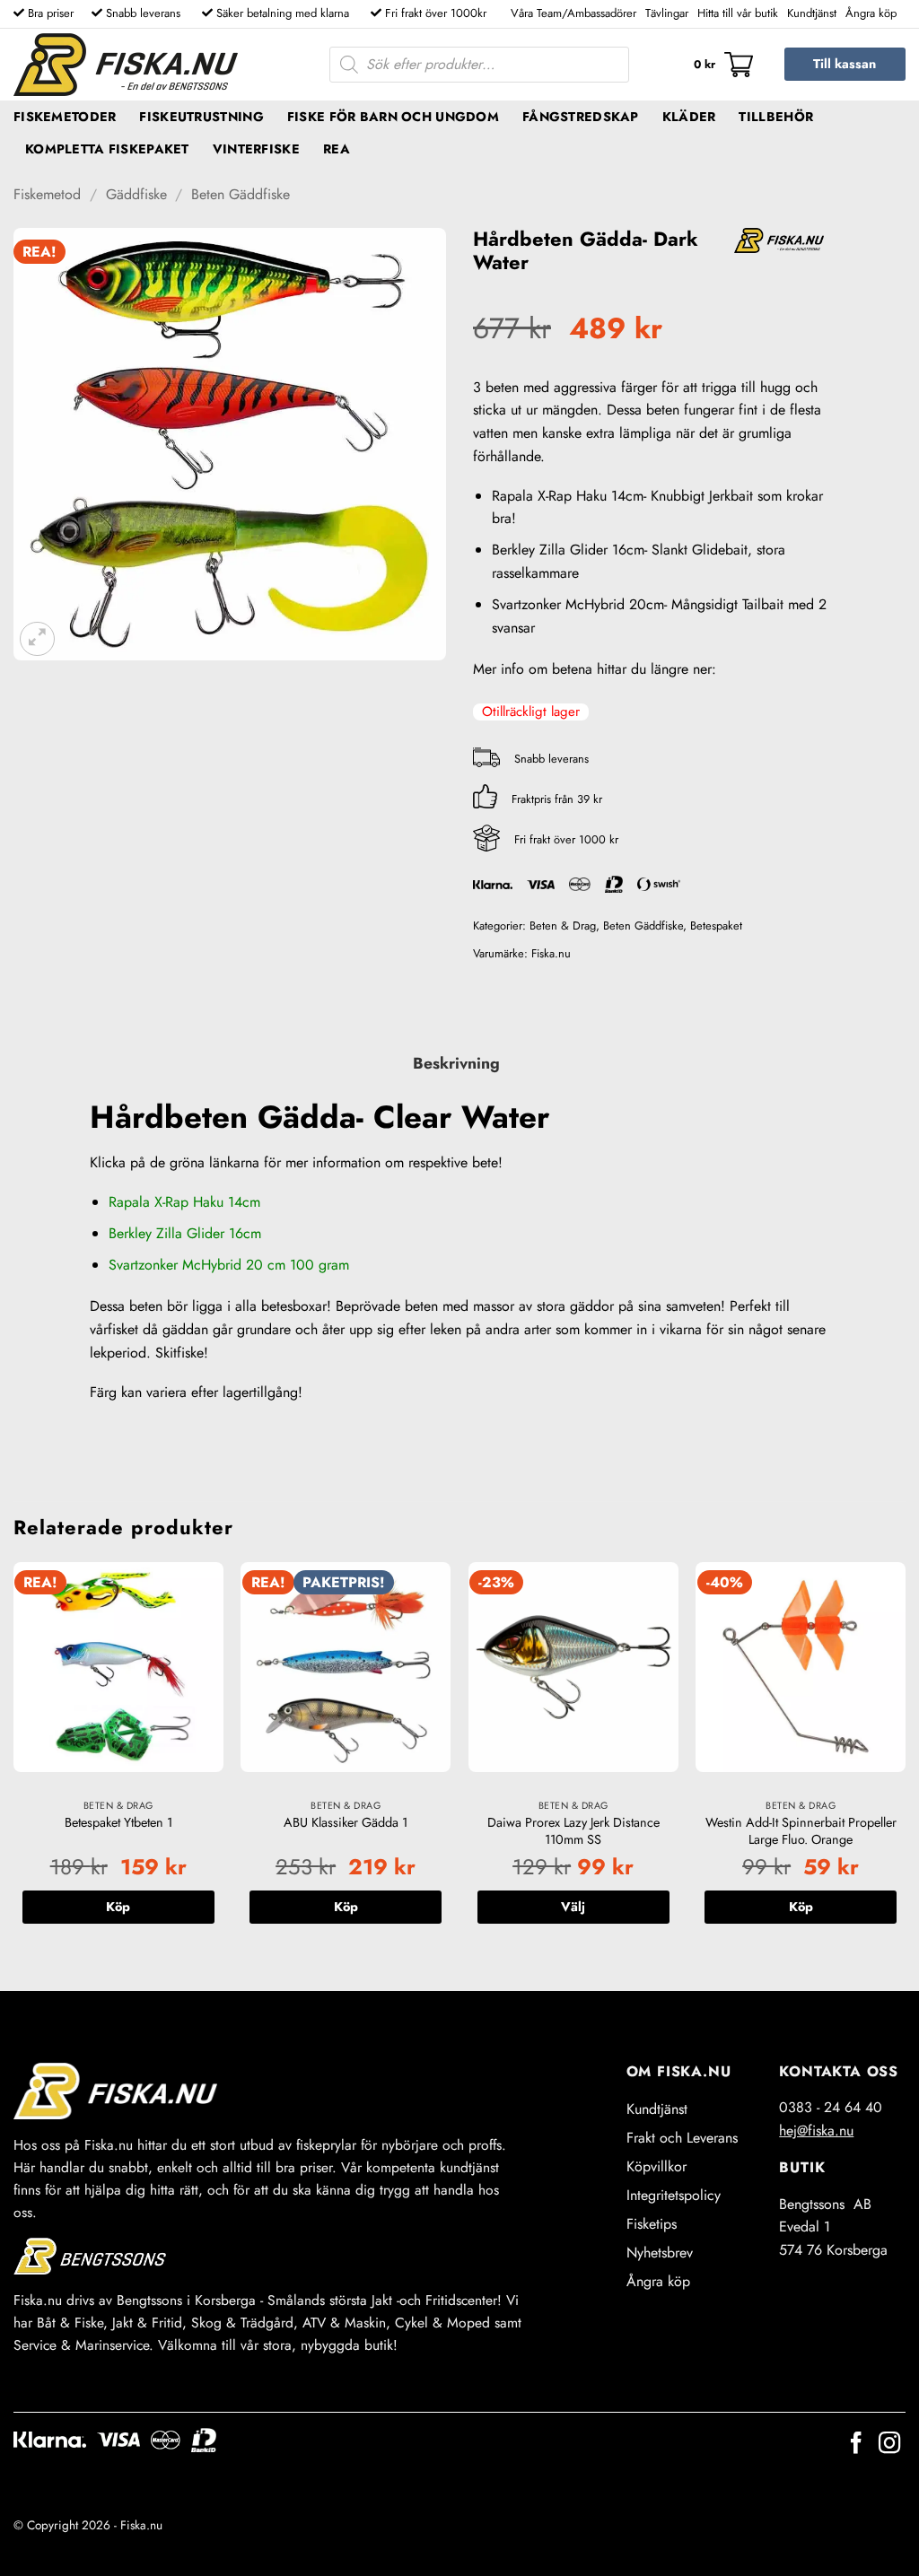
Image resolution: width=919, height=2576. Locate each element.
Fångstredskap (581, 117)
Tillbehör (776, 117)
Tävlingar (667, 13)
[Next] (905, 1761)
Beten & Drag (563, 926)
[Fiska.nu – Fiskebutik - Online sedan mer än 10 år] (126, 65)
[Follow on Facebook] (856, 2445)
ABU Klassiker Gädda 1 (346, 1823)
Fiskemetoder (65, 117)
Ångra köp (871, 13)
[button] (723, 65)
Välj (573, 1907)
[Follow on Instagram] (889, 2445)
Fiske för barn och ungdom (393, 117)
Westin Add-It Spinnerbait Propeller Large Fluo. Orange (801, 1831)
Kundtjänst (812, 13)
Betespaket (716, 926)
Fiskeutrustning (201, 117)
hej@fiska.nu (816, 2131)
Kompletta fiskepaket (107, 149)
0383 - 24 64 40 (831, 2107)
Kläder (689, 117)
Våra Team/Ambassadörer (573, 13)
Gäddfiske (136, 194)
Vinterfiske (256, 149)
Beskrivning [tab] (456, 1063)
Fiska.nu (551, 953)
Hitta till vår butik (738, 13)
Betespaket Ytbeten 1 (118, 1823)
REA (337, 149)
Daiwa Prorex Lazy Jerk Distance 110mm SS (573, 1831)
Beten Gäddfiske (241, 194)
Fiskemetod (47, 194)
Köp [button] (118, 1907)
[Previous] (14, 1761)
